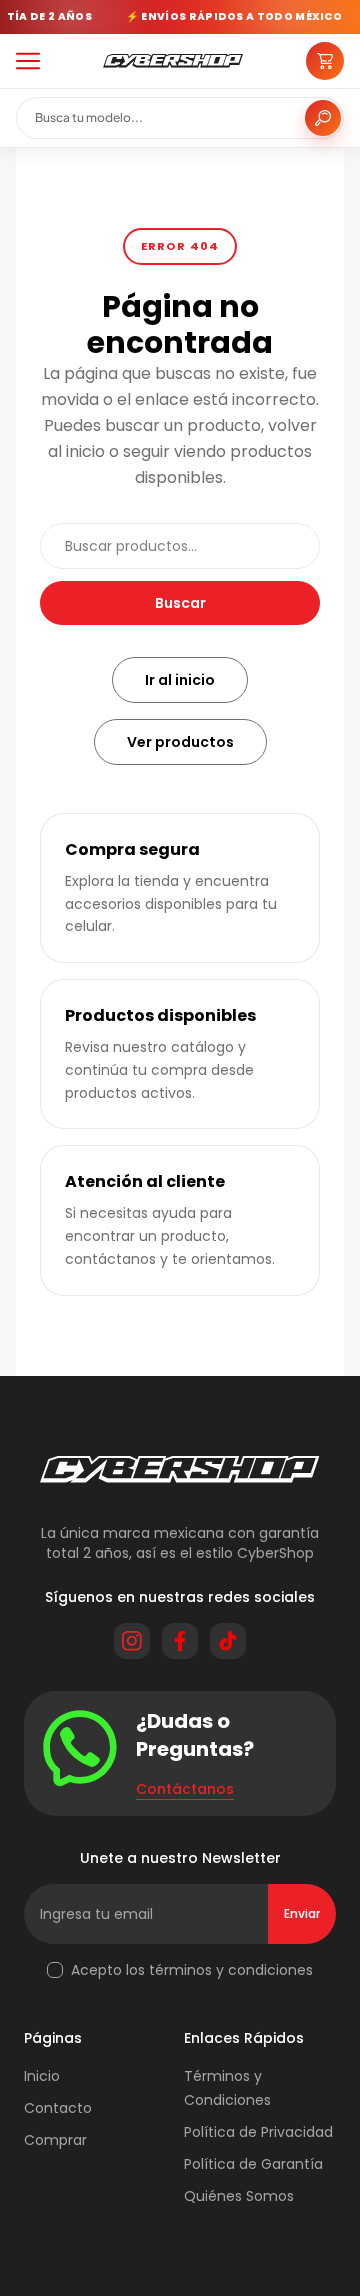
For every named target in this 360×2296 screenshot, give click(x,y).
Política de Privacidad (258, 2132)
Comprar (55, 2140)
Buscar (180, 603)
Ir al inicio (180, 680)
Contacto (58, 2108)
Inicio (42, 2076)
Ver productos (180, 742)
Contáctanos (185, 1789)
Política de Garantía (253, 2164)
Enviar (302, 1913)
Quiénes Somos (239, 2196)
